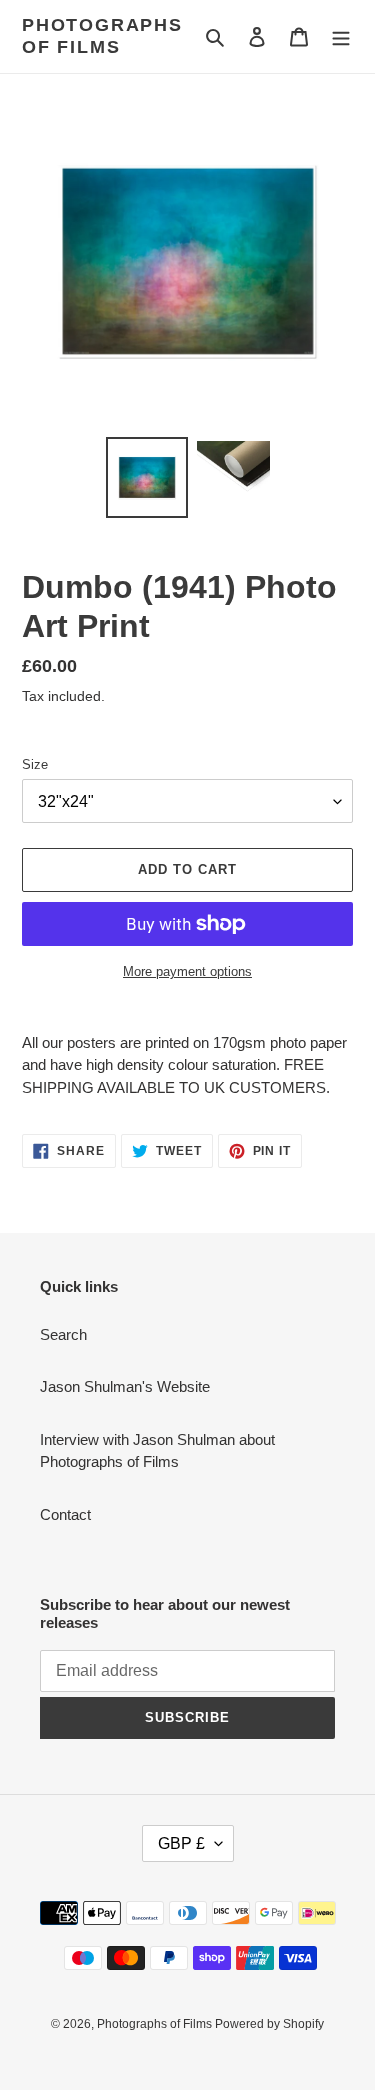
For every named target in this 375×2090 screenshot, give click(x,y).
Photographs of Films (102, 36)
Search (63, 1334)
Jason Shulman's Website (125, 1386)
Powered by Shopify (269, 2024)
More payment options (187, 971)
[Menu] (341, 36)
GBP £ (181, 1843)
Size (35, 764)
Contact (65, 1514)
